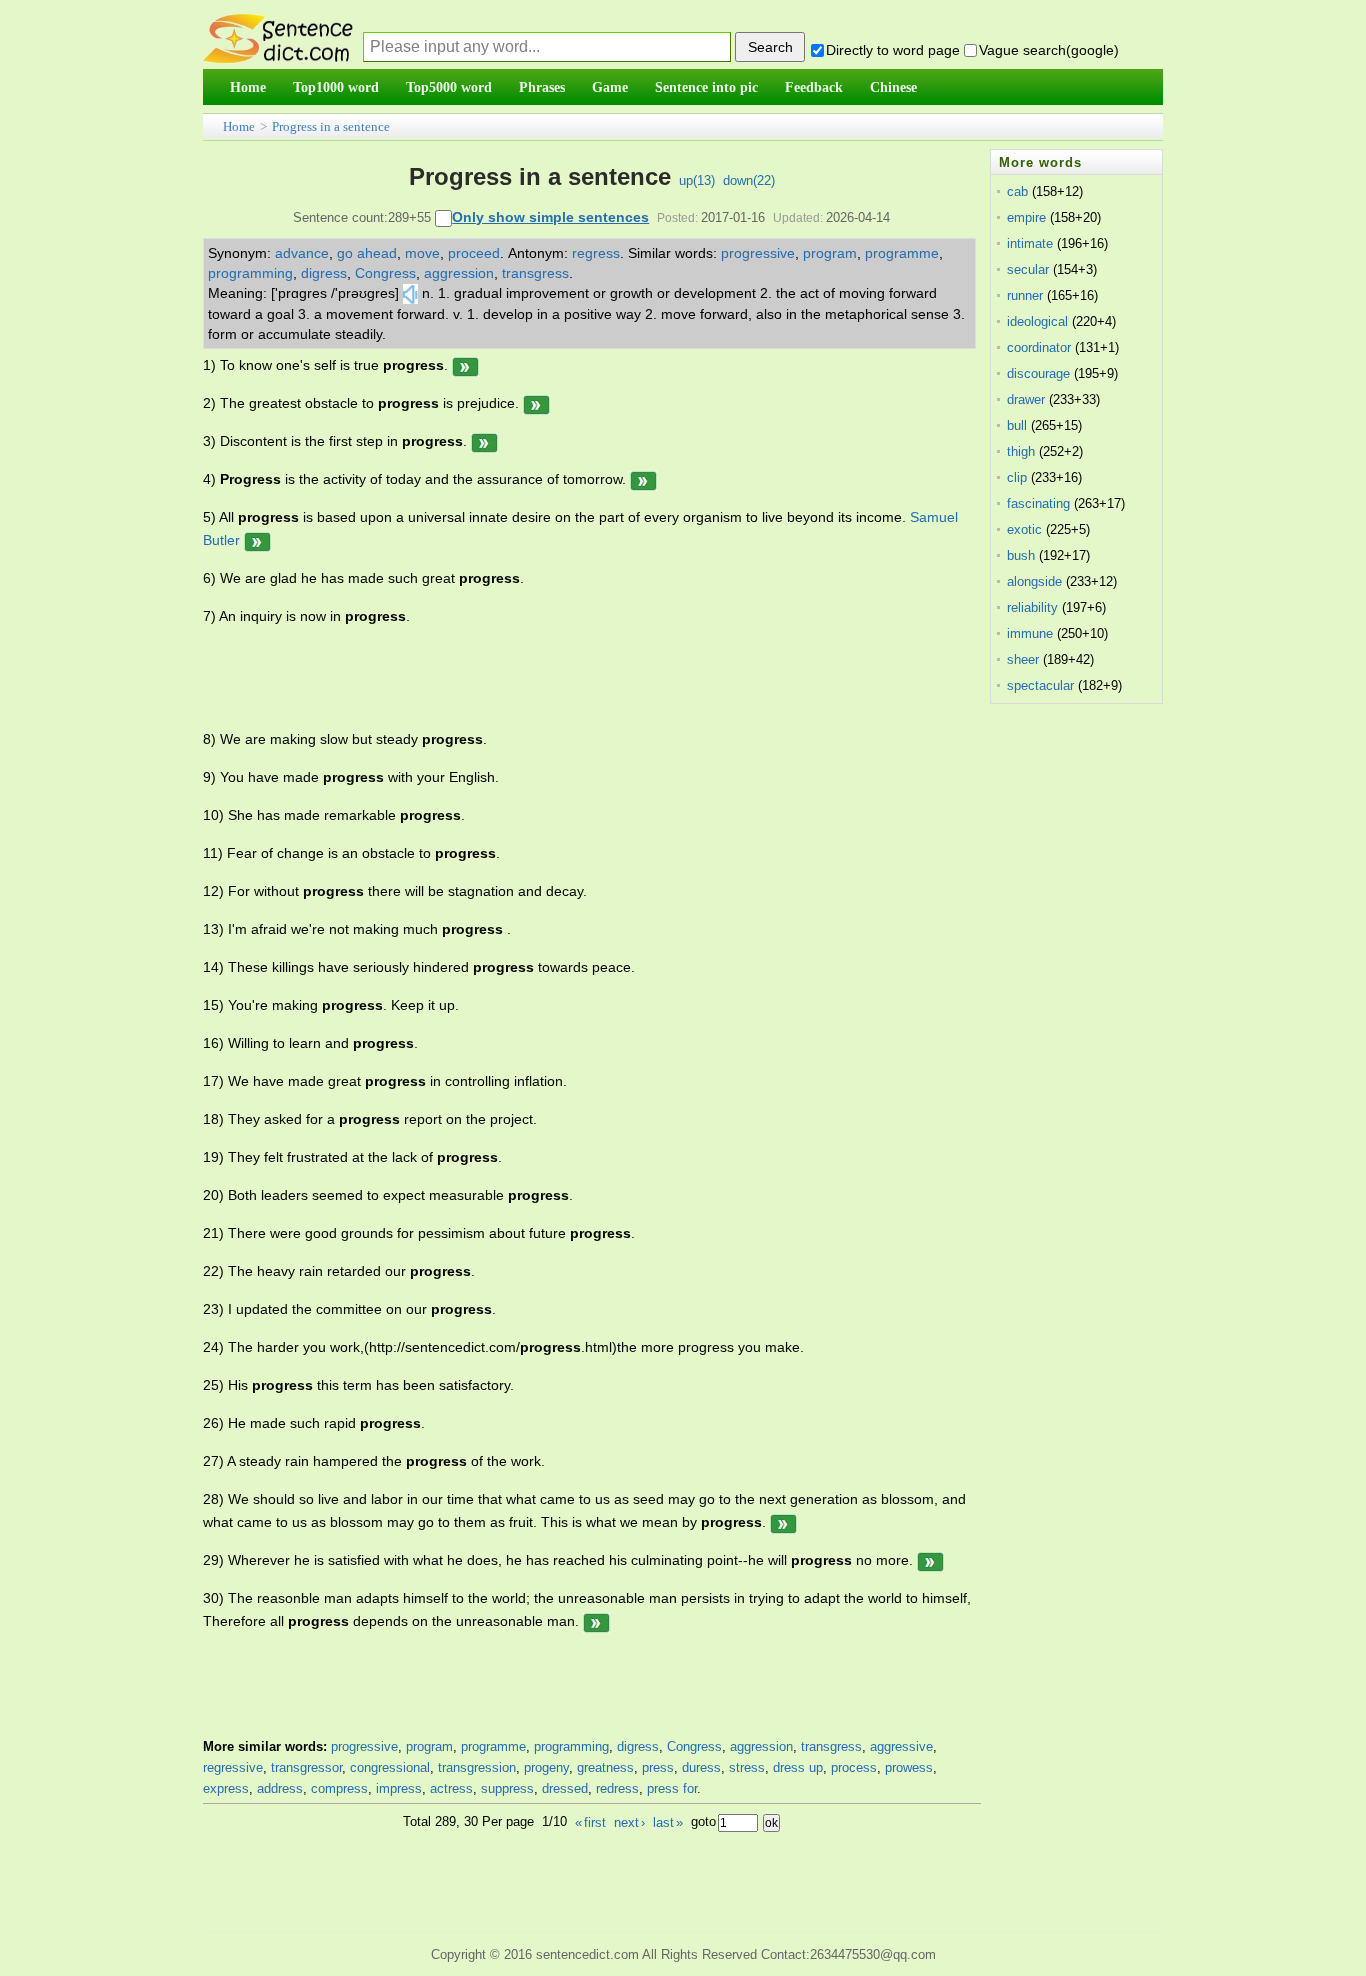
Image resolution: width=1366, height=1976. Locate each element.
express (226, 1788)
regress (596, 253)
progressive (758, 253)
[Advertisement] (567, 678)
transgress (535, 273)
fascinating (1038, 503)
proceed (474, 253)
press (658, 1767)
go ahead (367, 253)
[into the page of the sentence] (465, 365)
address (280, 1788)
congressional (390, 1767)
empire (1026, 217)
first (590, 1822)
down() (749, 180)
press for (672, 1788)
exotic (1024, 529)
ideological (1037, 321)
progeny (546, 1767)
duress (701, 1767)
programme (902, 253)
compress (339, 1788)
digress (324, 273)
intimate (1030, 243)
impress (399, 1788)
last (668, 1822)
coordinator (1039, 347)
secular (1028, 269)
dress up (798, 1767)
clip (1017, 477)
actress (451, 1788)
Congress (385, 273)
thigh (1021, 451)
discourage (1038, 373)
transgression (477, 1767)
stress (747, 1767)
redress (617, 1788)
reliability (1032, 607)
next (629, 1822)
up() (697, 180)
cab (1017, 191)
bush (1021, 555)
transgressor (306, 1767)
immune (1030, 633)
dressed (565, 1788)
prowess (909, 1767)
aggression (459, 273)
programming (250, 273)
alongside (1034, 581)
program (830, 253)
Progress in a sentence (331, 126)
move (422, 253)
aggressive (901, 1746)
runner (1025, 295)
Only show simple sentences (550, 217)
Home (239, 126)
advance (302, 253)
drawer (1026, 399)
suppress (507, 1788)
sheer (1023, 659)
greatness (605, 1767)
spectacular (1040, 685)
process (854, 1767)
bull (1017, 425)
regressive (233, 1767)
